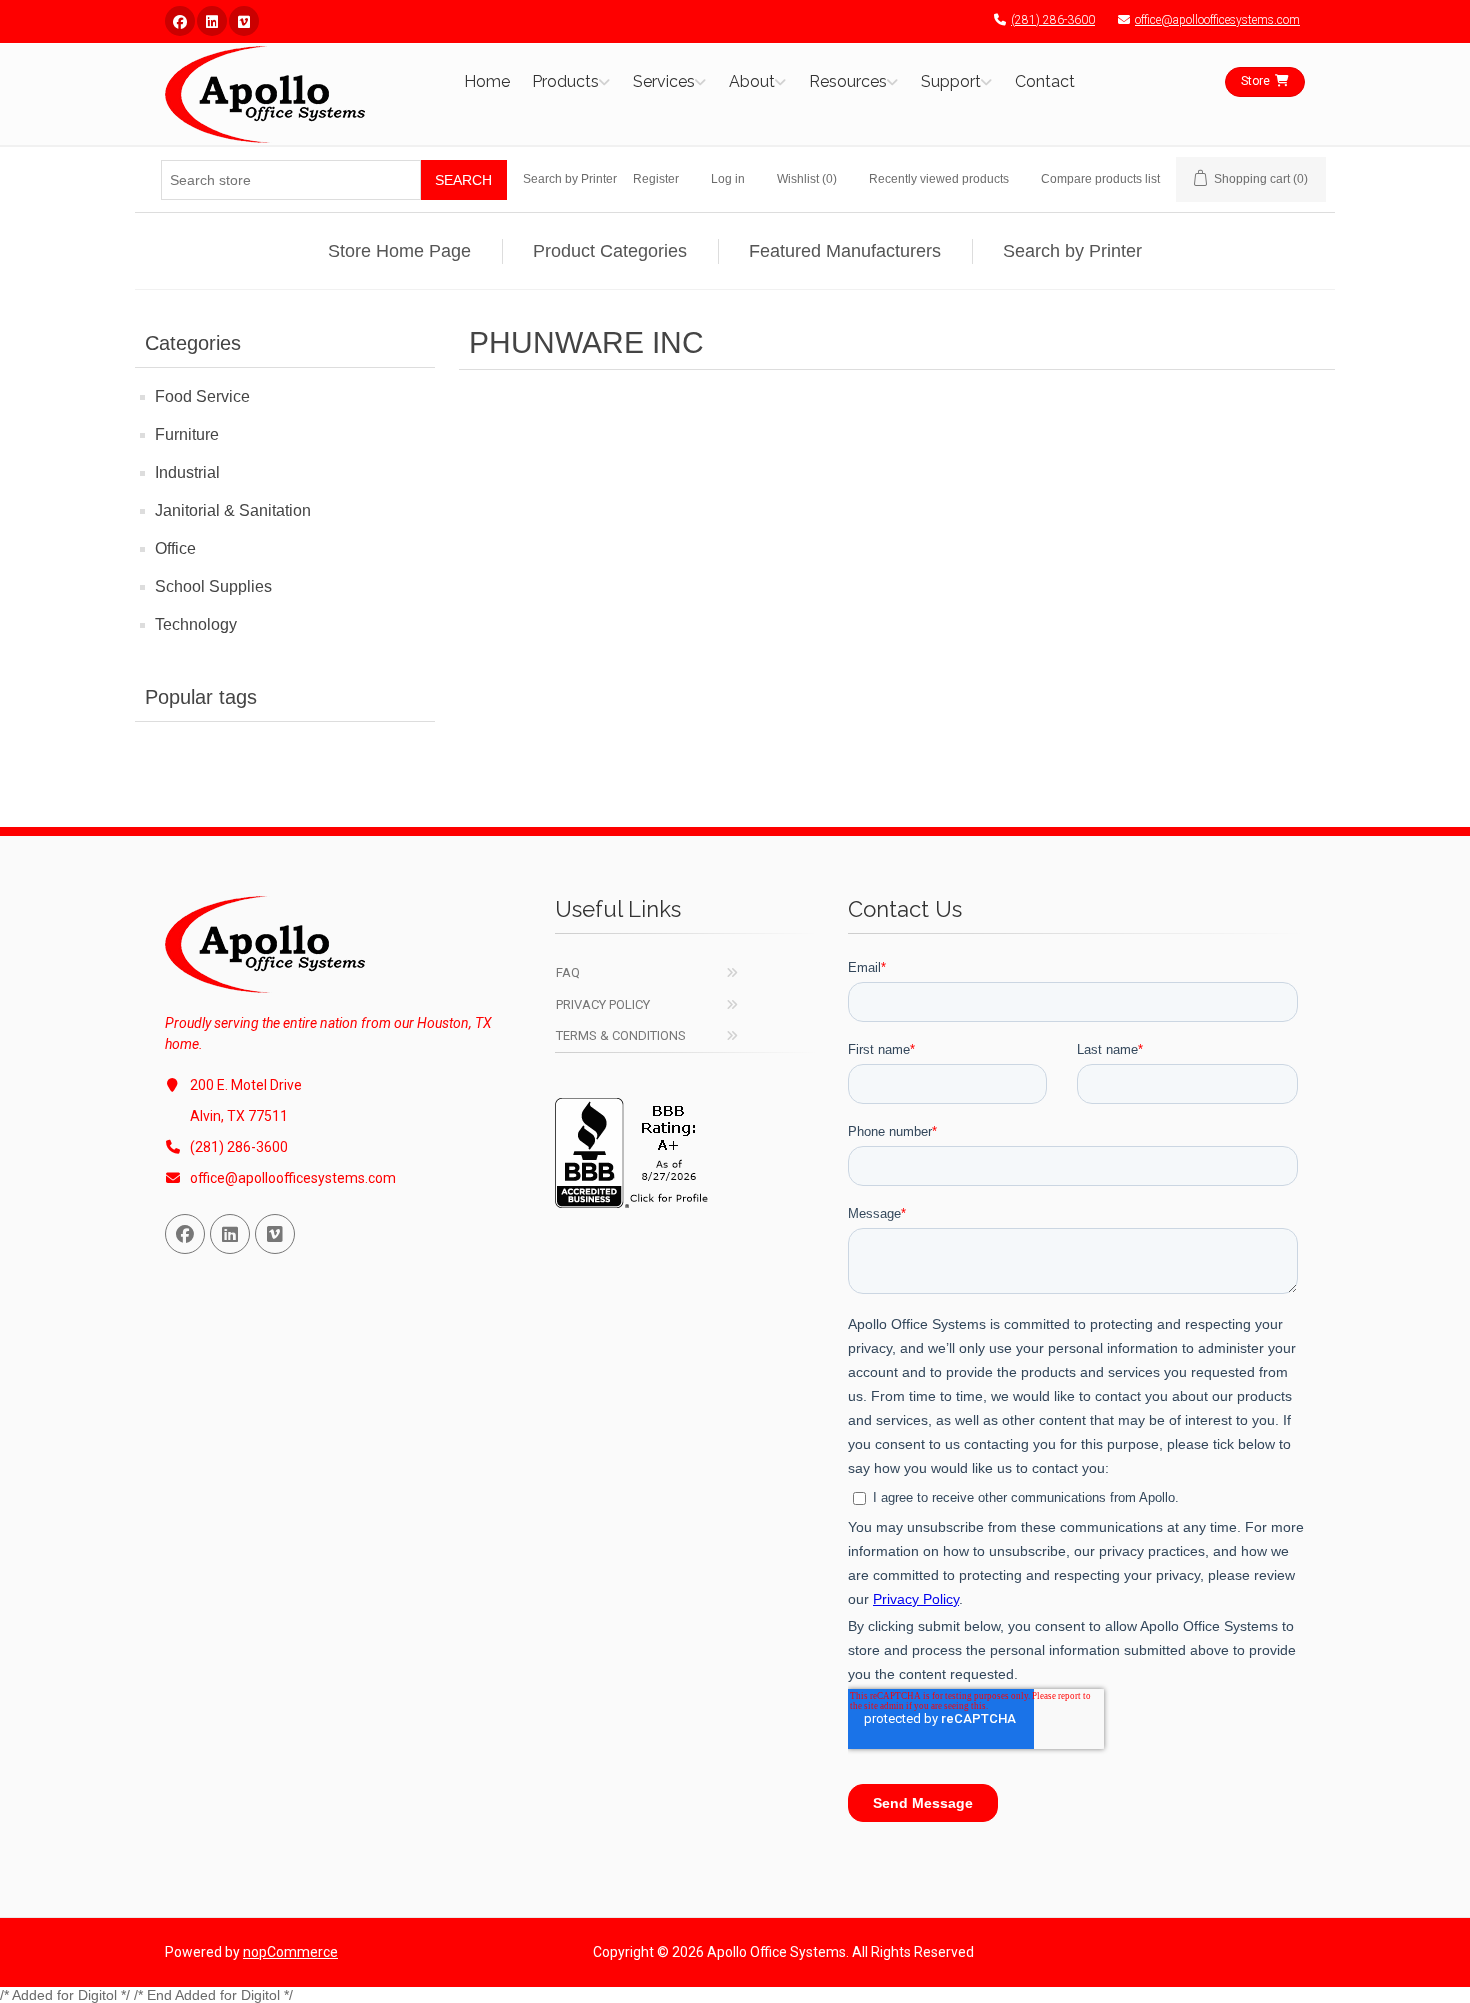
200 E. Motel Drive (246, 1085)
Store (1255, 81)
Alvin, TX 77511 (239, 1116)
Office (175, 548)
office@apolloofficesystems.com (1217, 20)
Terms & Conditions (621, 1035)
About (752, 81)
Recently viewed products (939, 179)
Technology (196, 624)
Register (656, 179)
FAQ (568, 972)
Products (565, 81)
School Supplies (213, 586)
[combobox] (291, 180)
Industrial (187, 472)
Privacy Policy (603, 1004)
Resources (848, 81)
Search (463, 180)
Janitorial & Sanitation (233, 510)
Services (664, 81)
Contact (1045, 81)
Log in (728, 179)
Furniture (187, 434)
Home (487, 81)
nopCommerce (290, 1952)
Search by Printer (570, 179)
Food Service (202, 396)
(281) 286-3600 (1053, 20)
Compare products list (1100, 179)
